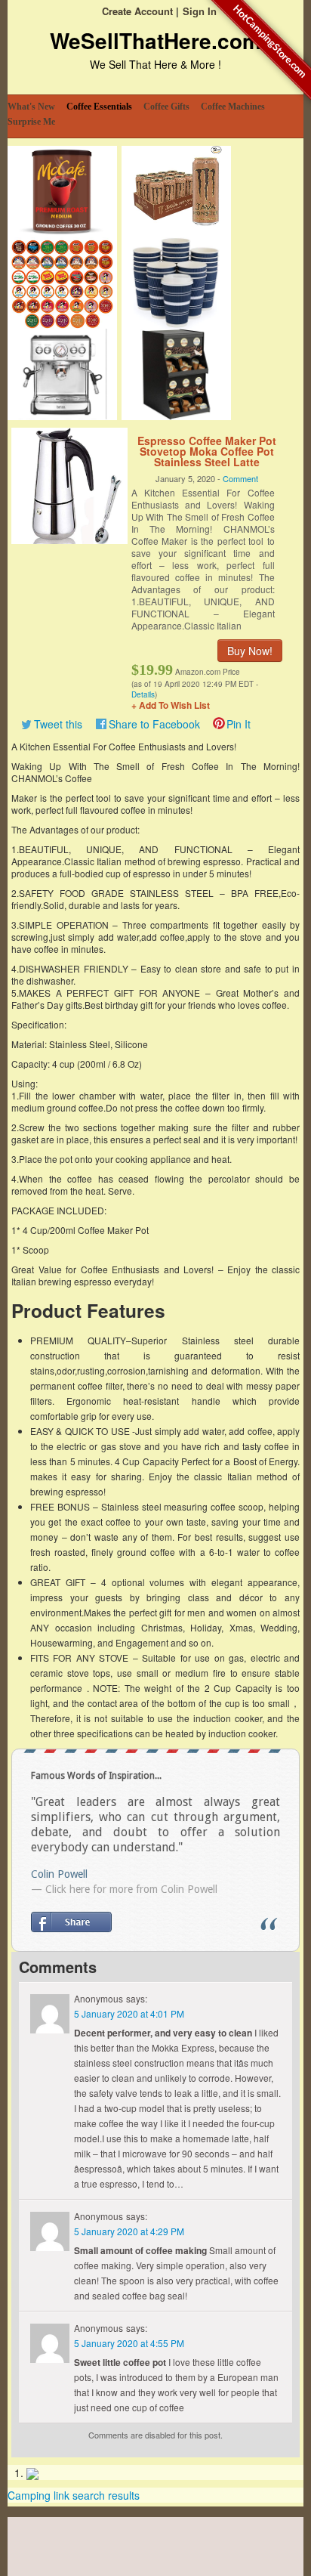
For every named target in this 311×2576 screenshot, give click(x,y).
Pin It (239, 724)
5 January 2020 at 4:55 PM (129, 2343)
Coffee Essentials (99, 107)
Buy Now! (250, 651)
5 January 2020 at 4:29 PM (129, 2231)
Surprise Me (31, 122)
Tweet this (58, 724)
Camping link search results (74, 2495)
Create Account (137, 11)
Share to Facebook (154, 724)
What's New (31, 107)
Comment (240, 478)
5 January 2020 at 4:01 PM (129, 2013)
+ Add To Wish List (171, 705)
